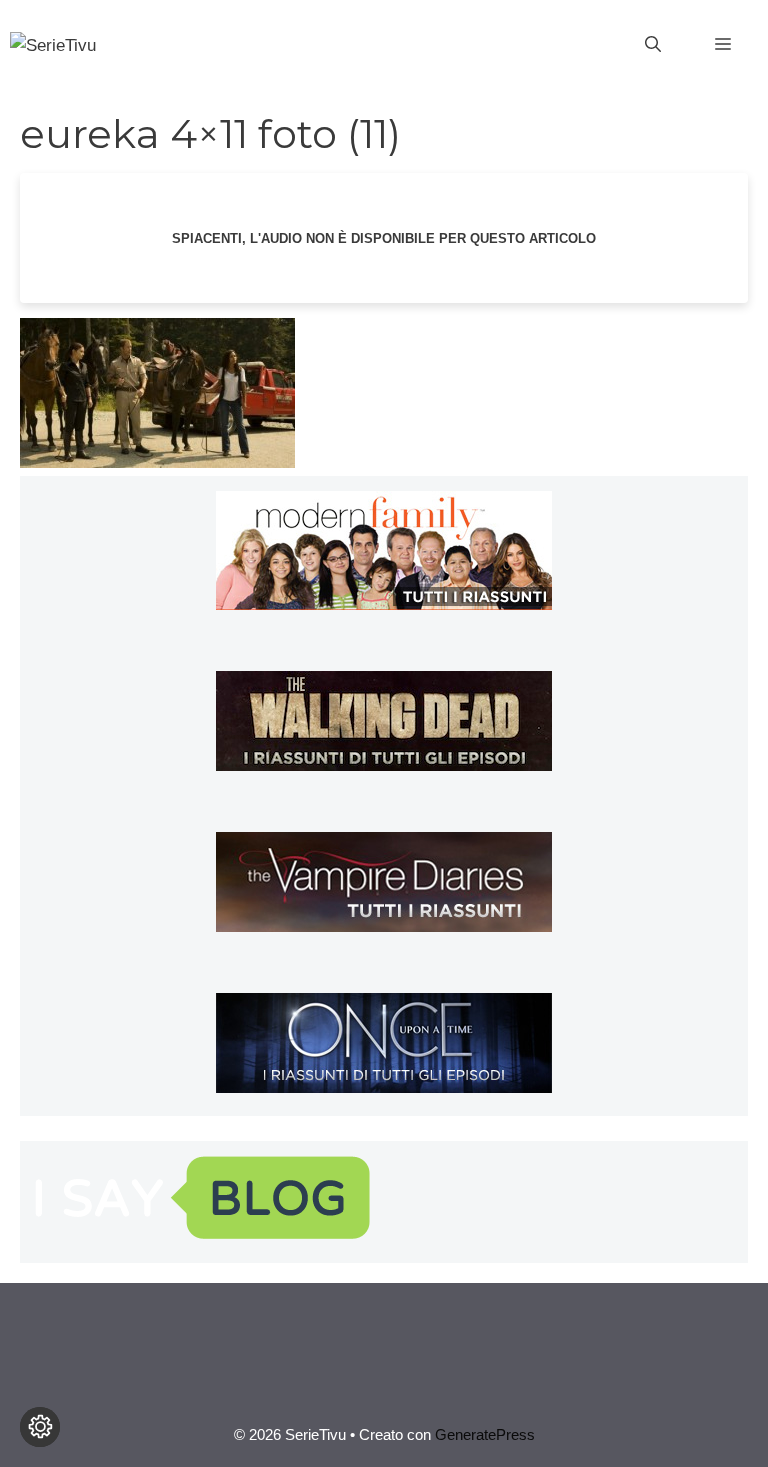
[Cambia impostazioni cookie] (40, 1427)
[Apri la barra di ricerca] (653, 45)
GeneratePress (485, 1434)
